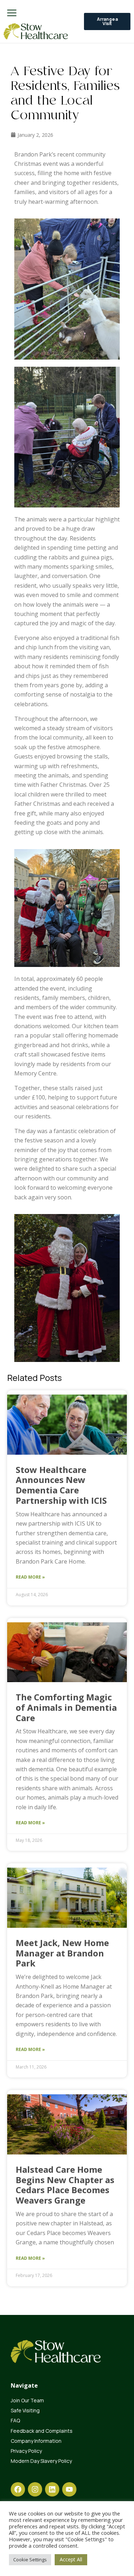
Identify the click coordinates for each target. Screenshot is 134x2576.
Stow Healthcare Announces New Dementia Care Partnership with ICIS (62, 1485)
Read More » (30, 1577)
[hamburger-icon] (12, 13)
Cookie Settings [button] (30, 2560)
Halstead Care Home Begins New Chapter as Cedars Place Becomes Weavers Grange (65, 2185)
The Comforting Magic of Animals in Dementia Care (66, 1707)
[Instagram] (35, 2489)
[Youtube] (69, 2489)
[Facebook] (18, 2489)
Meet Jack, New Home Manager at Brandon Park (62, 1953)
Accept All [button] (71, 2559)
